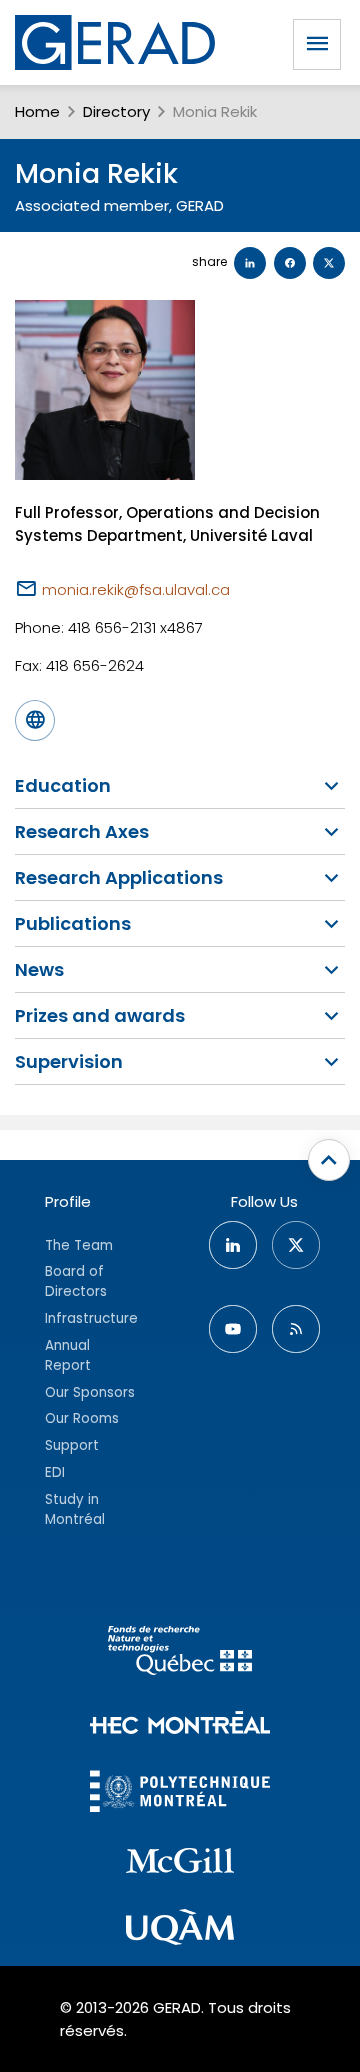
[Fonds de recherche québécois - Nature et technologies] (180, 1653)
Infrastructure (91, 1318)
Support (72, 1445)
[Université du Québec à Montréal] (180, 1930)
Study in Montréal (75, 1509)
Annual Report (68, 1355)
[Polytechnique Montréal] (180, 1793)
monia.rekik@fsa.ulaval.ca (136, 589)
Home (37, 111)
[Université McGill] (180, 1864)
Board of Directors (76, 1281)
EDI (55, 1472)
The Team (79, 1245)
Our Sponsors (90, 1392)
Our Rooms (82, 1418)
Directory (116, 111)
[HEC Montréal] (180, 1725)
